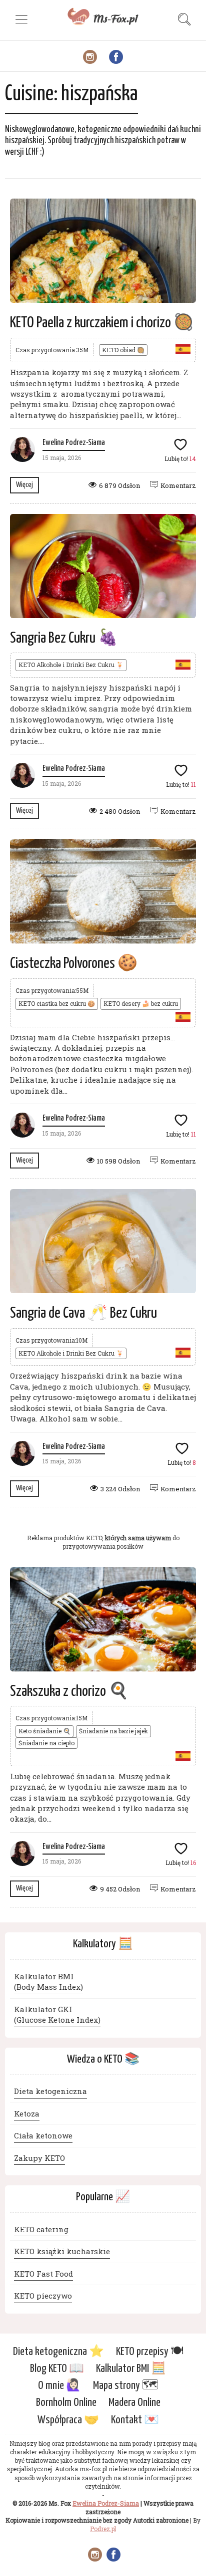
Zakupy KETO (39, 2158)
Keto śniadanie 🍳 (44, 1731)
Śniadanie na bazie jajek (113, 1731)
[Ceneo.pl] (103, 1522)
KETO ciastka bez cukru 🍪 (57, 1003)
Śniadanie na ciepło (46, 1743)
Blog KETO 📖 (57, 2369)
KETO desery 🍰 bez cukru (141, 1003)
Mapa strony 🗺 (126, 2386)
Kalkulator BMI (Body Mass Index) (48, 1982)
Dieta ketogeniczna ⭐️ (58, 2352)
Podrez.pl (103, 2529)
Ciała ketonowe (43, 2135)
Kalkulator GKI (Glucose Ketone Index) (57, 2014)
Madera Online (134, 2403)
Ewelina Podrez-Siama (74, 443)
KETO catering (41, 2229)
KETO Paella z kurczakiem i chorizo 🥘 (102, 323)
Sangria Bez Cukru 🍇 (64, 638)
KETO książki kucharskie (62, 2251)
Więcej (24, 485)
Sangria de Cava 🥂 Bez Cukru (83, 1313)
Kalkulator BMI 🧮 (131, 2369)
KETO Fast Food (43, 2274)
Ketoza (27, 2113)
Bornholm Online (66, 2403)
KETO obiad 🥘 (123, 350)
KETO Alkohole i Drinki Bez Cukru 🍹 (71, 665)
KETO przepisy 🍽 (150, 2352)
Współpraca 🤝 (68, 2420)
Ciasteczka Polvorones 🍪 (74, 963)
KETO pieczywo (43, 2296)
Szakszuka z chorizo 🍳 (69, 1691)
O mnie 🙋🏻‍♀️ (59, 2386)
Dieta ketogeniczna (50, 2091)
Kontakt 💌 (135, 2420)
